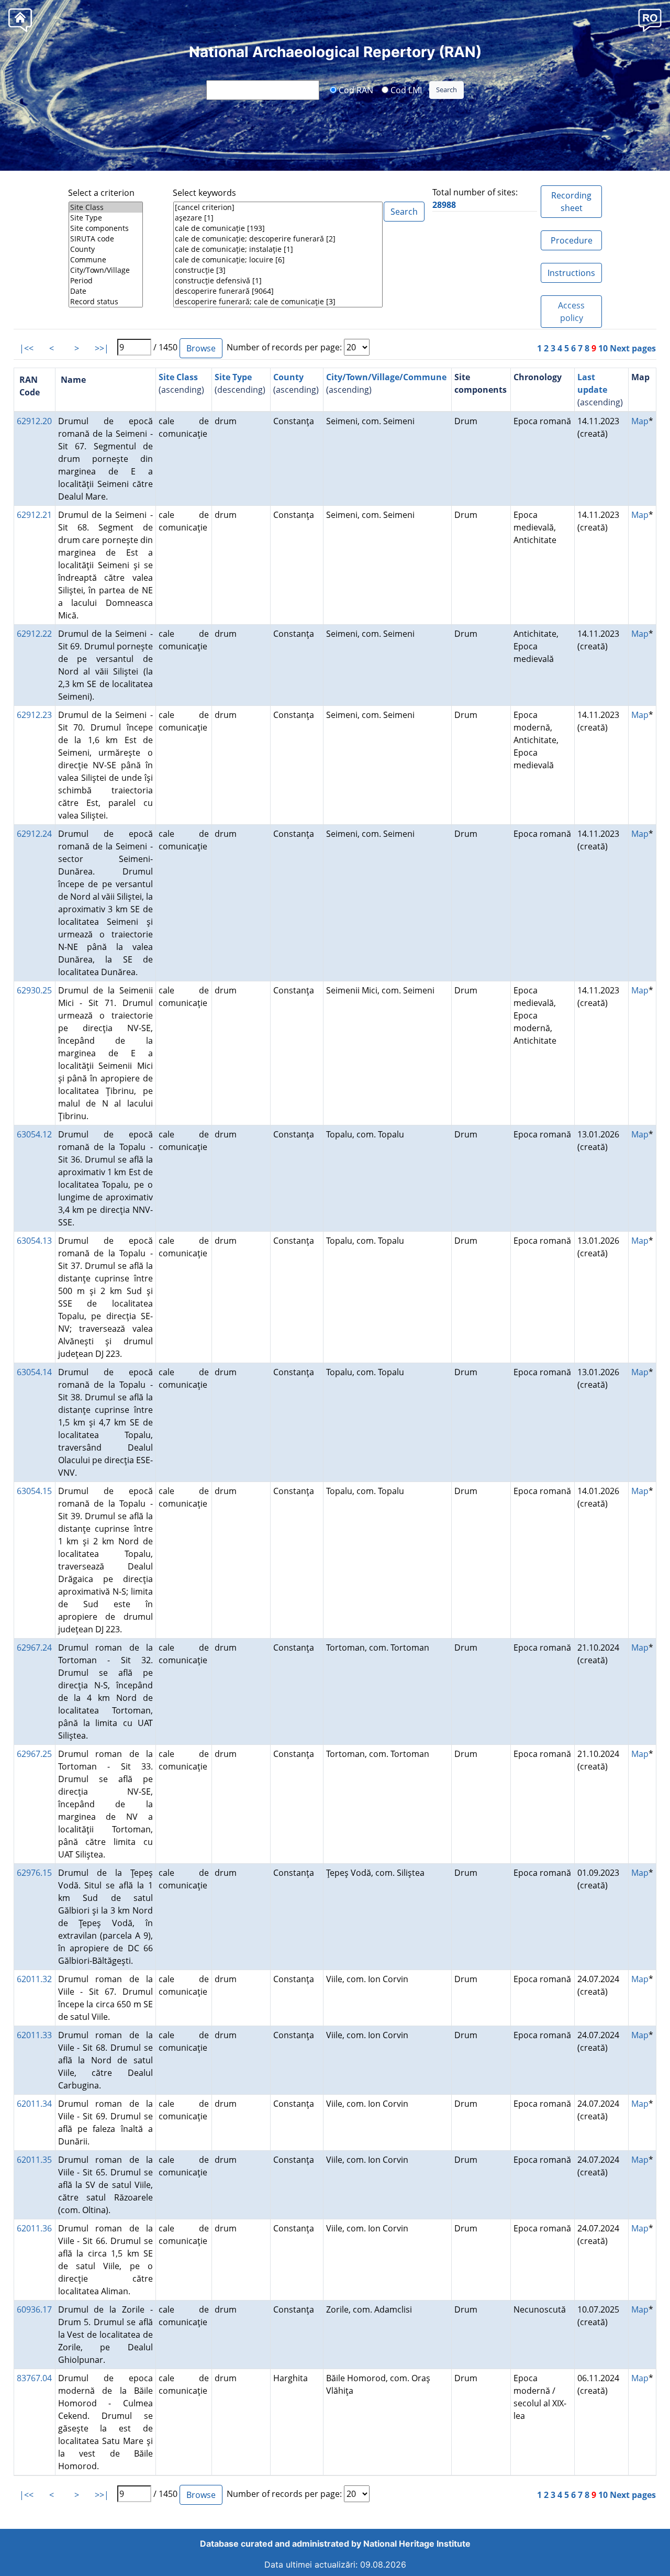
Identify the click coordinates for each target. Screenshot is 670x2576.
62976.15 (34, 1873)
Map (640, 421)
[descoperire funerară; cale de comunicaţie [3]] (278, 302)
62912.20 (34, 421)
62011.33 (34, 2035)
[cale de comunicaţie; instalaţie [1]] (278, 249)
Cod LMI (405, 90)
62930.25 (34, 990)
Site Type (233, 377)
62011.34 (34, 2104)
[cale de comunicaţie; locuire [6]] (278, 260)
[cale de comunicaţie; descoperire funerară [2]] (278, 239)
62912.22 (34, 634)
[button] (650, 20)
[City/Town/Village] (106, 270)
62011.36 (34, 2228)
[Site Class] (106, 207)
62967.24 (34, 1648)
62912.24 (34, 834)
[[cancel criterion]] (278, 207)
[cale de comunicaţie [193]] (278, 228)
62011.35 (34, 2160)
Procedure (572, 240)
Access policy (571, 312)
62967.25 (34, 1754)
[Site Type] (106, 218)
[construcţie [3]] (278, 270)
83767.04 (34, 2378)
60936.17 (34, 2309)
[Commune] (106, 260)
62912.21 (34, 515)
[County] (106, 249)
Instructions (571, 273)
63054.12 (34, 1134)
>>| (102, 348)
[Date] (106, 291)
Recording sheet (571, 202)
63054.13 (34, 1241)
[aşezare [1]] (278, 218)
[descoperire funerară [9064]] (278, 291)
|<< (26, 348)
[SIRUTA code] (106, 239)
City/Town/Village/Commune (386, 377)
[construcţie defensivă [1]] (278, 281)
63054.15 (34, 1491)
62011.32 (34, 1979)
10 (603, 348)
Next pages (633, 348)
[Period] (106, 281)
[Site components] (106, 228)
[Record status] (106, 302)
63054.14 (34, 1372)
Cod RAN (355, 90)
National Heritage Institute (417, 2544)
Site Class (178, 377)
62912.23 (34, 715)
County (288, 377)
